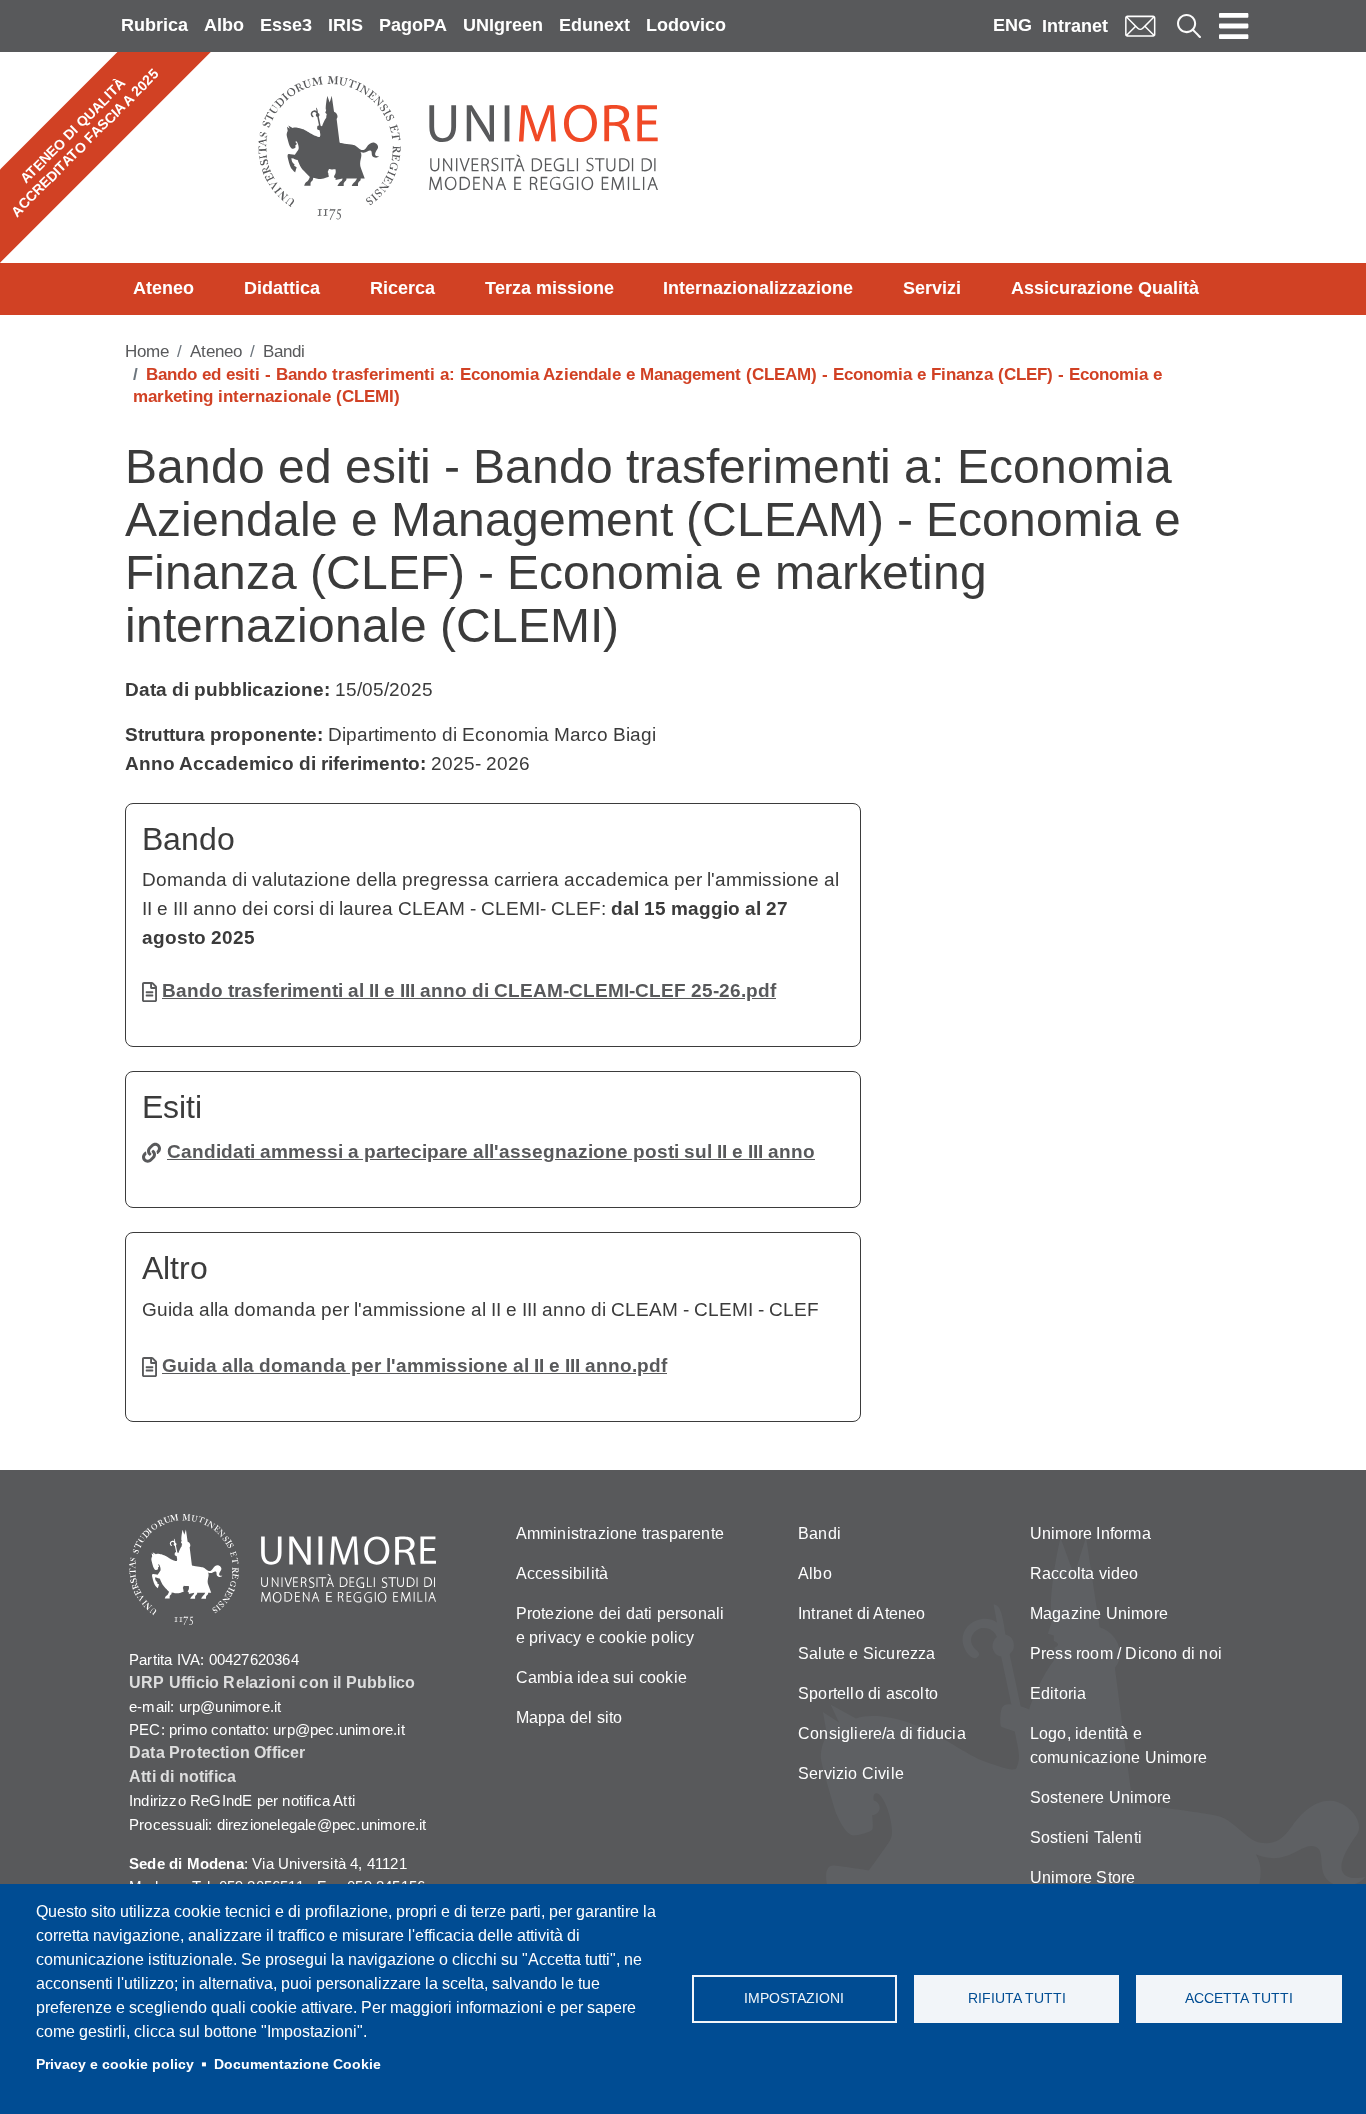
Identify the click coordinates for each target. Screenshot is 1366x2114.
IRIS (345, 25)
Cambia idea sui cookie (601, 1677)
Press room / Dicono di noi (1126, 1653)
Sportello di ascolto (868, 1693)
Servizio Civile (851, 1773)
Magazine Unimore (1099, 1613)
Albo (224, 25)
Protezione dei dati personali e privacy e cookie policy (620, 1625)
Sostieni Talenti (1086, 1837)
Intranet (1075, 26)
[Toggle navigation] (1234, 26)
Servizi (932, 288)
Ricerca (402, 288)
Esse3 (286, 25)
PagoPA (413, 25)
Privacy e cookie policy (115, 2064)
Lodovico (686, 25)
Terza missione (549, 288)
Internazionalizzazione (758, 288)
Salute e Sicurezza (867, 1653)
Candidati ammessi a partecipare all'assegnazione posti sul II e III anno (491, 1151)
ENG (1012, 25)
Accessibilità (562, 1573)
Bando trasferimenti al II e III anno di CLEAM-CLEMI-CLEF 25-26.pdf (469, 990)
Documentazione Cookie (297, 2064)
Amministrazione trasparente (620, 1533)
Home (147, 351)
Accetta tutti (1239, 1998)
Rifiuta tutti (1017, 1998)
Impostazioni (794, 1998)
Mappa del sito (569, 1717)
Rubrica (154, 25)
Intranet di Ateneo (862, 1613)
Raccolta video (1084, 1573)
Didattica (282, 288)
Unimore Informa (1090, 1533)
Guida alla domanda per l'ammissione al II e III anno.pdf (414, 1365)
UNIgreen (503, 25)
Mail (1140, 25)
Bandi (284, 351)
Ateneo (163, 288)
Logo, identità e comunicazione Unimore (1118, 1745)
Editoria (1058, 1693)
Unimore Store (1083, 1877)
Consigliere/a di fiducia (882, 1733)
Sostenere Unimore (1100, 1797)
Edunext (594, 25)
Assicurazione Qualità (1105, 288)
